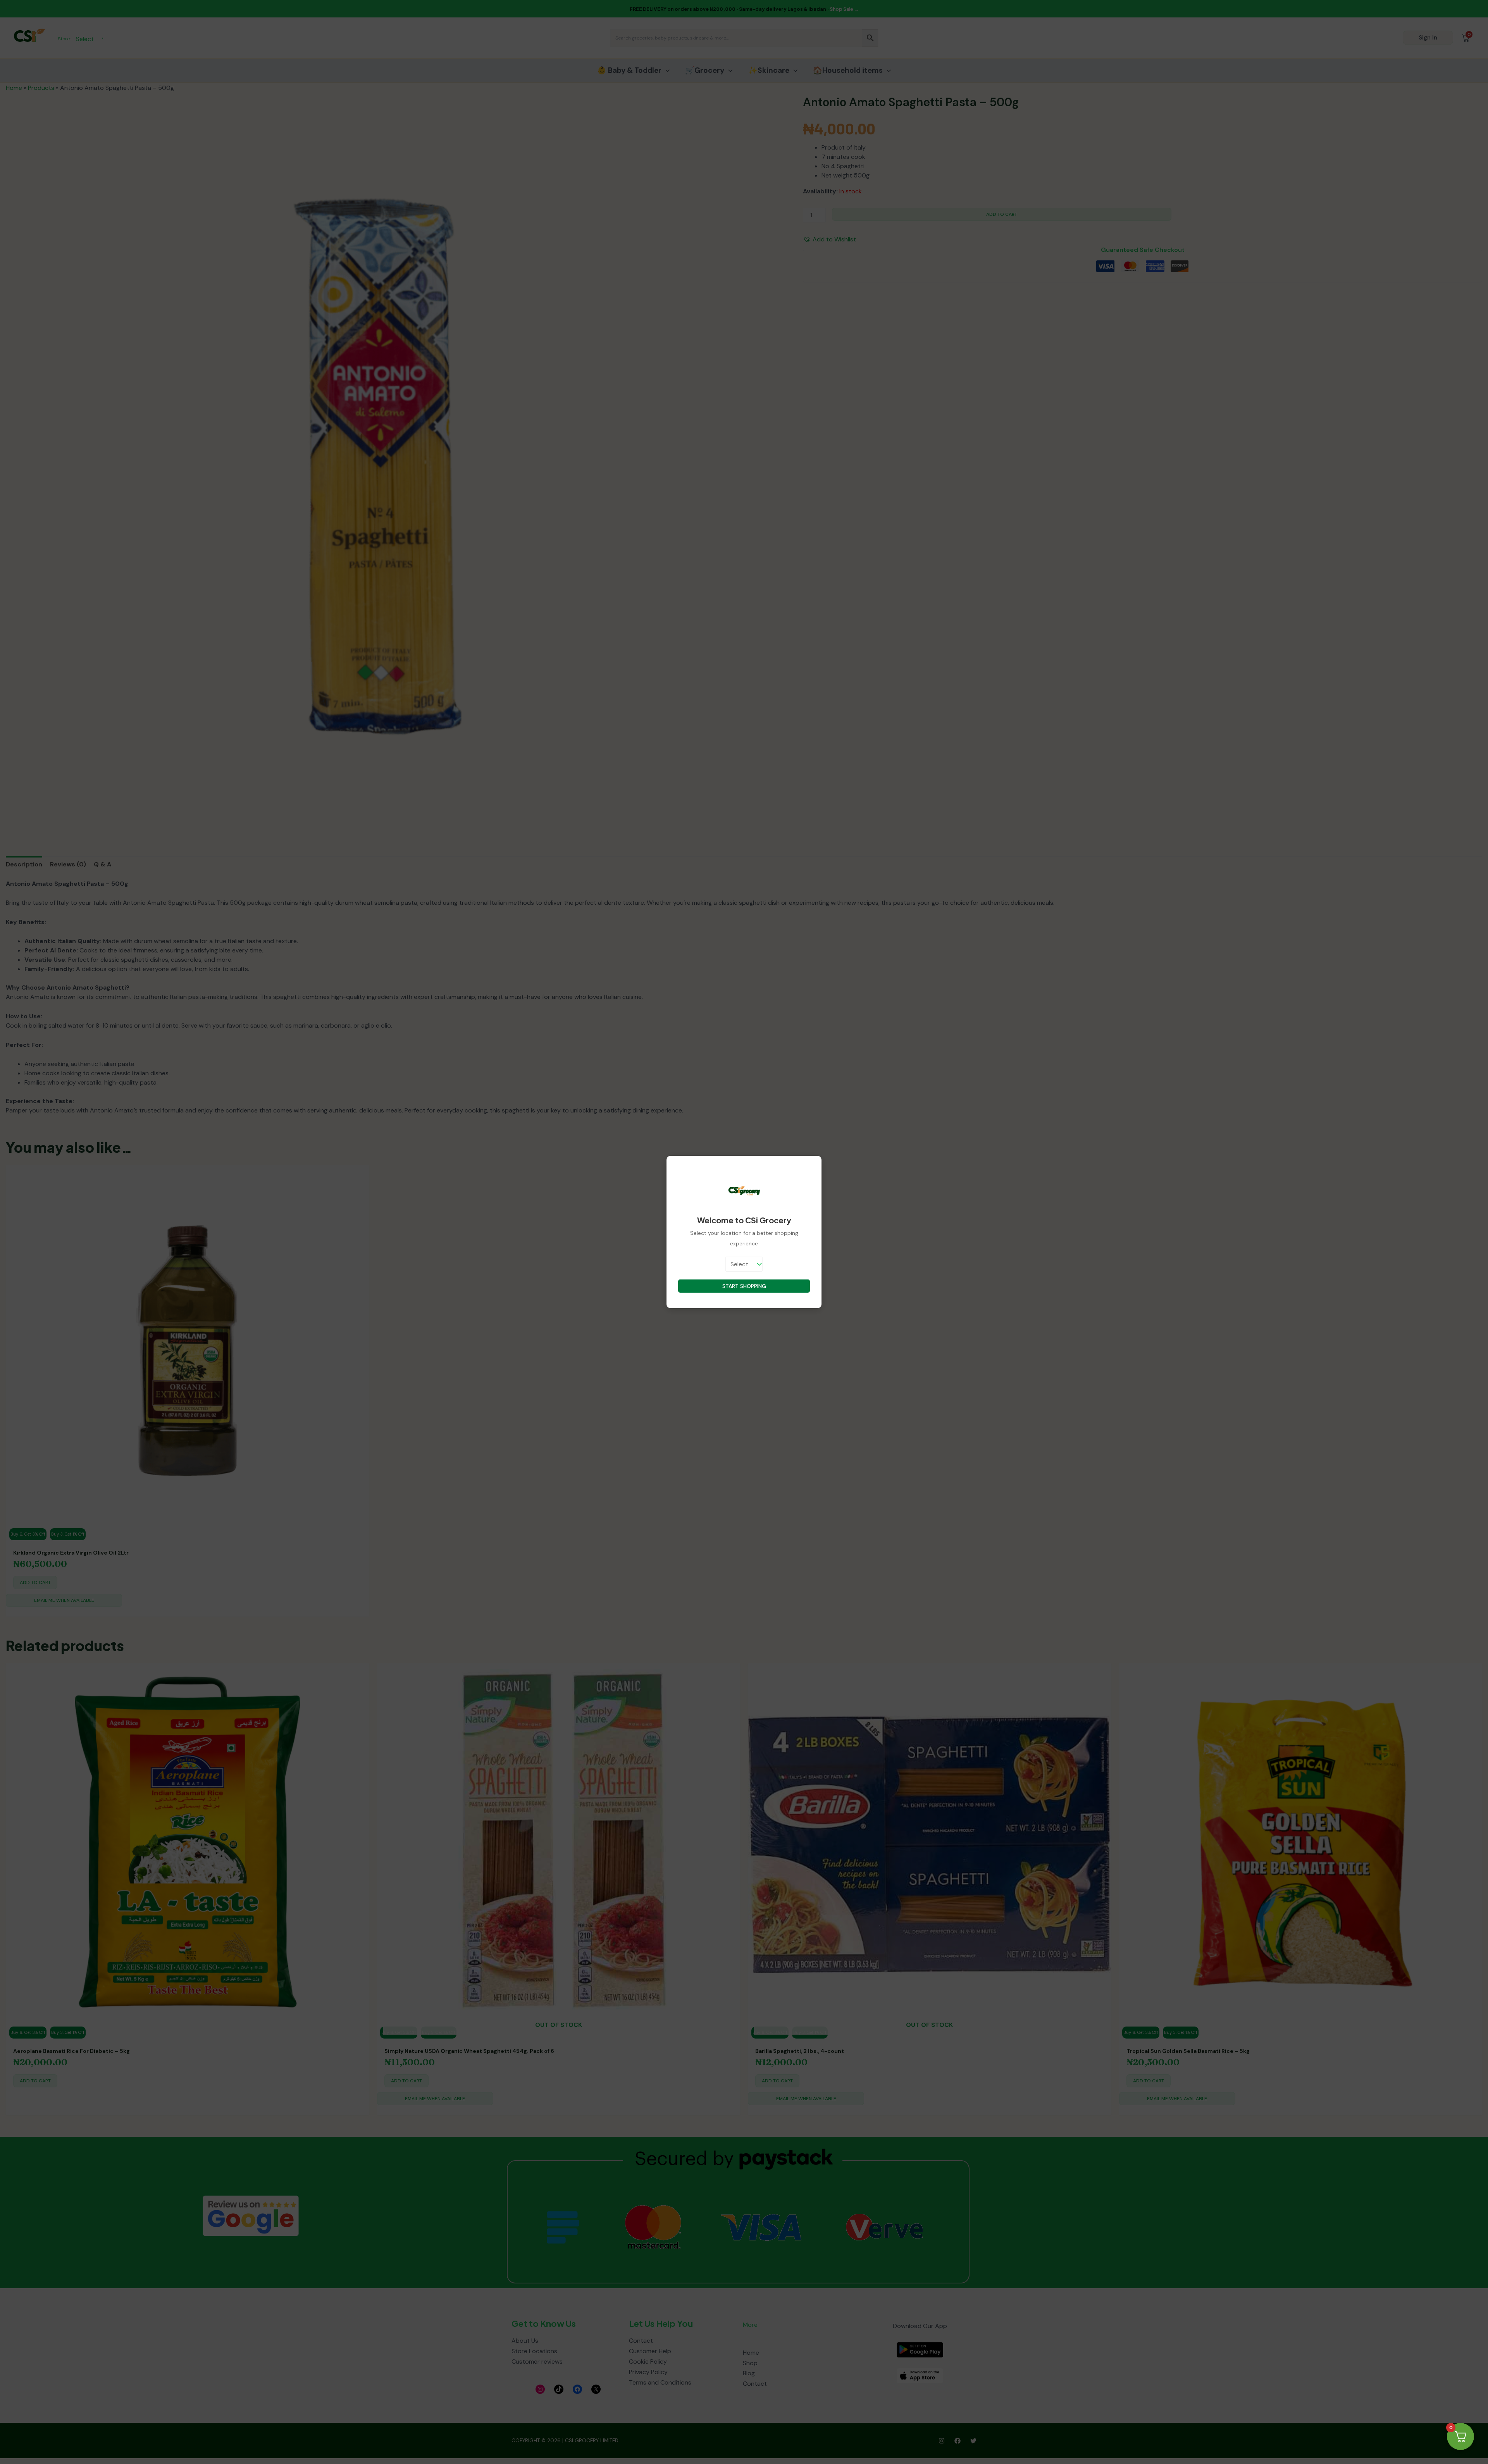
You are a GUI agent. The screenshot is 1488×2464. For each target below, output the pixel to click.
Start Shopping (744, 1286)
